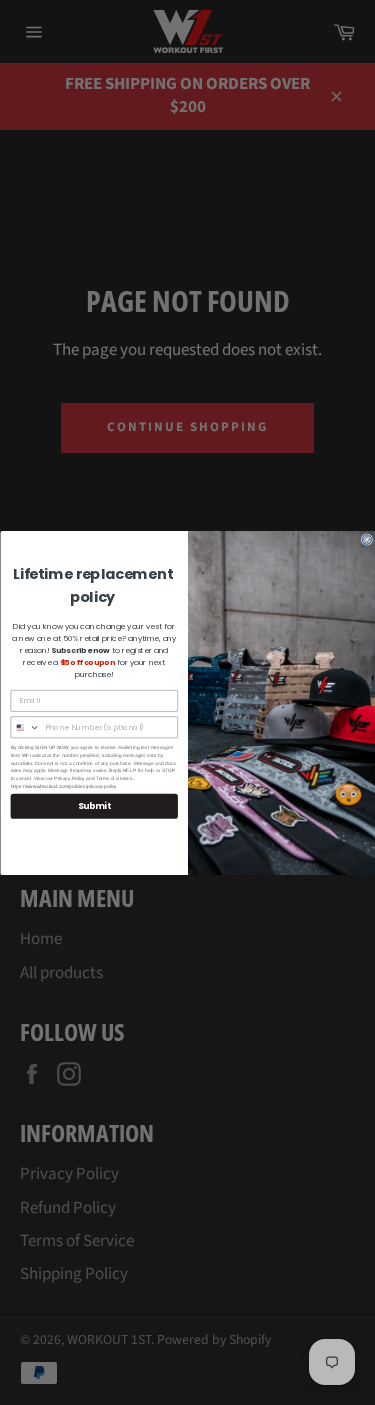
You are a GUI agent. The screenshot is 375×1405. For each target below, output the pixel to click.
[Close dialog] (367, 539)
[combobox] (25, 726)
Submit (93, 806)
